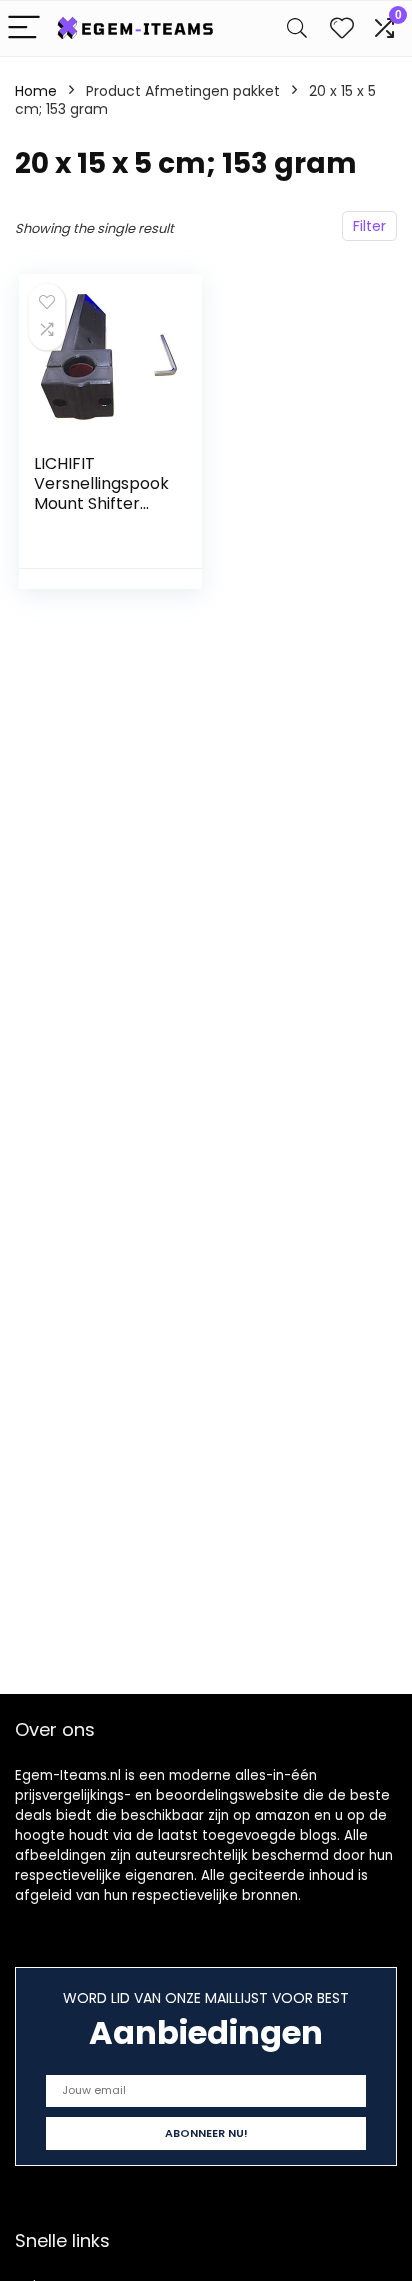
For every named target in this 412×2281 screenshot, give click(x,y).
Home (36, 91)
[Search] (297, 28)
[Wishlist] (342, 28)
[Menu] (24, 28)
